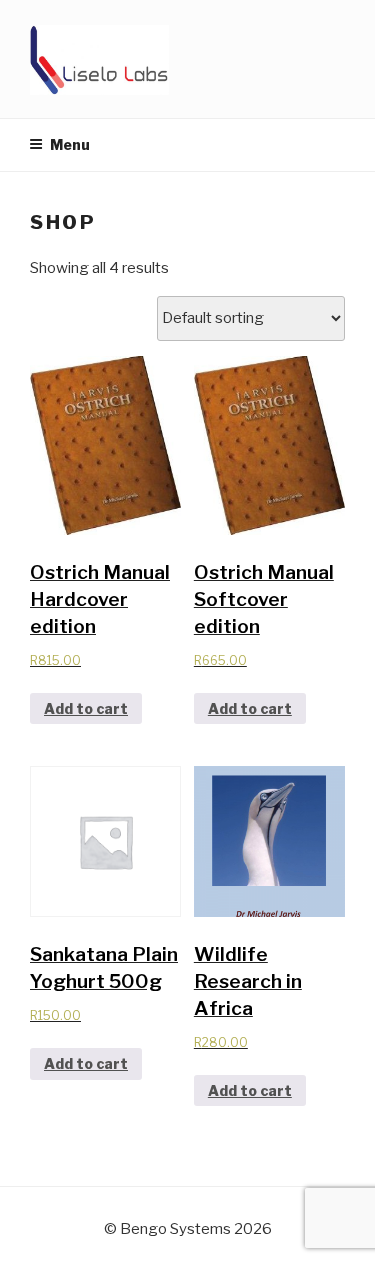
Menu (70, 144)
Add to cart (86, 708)
